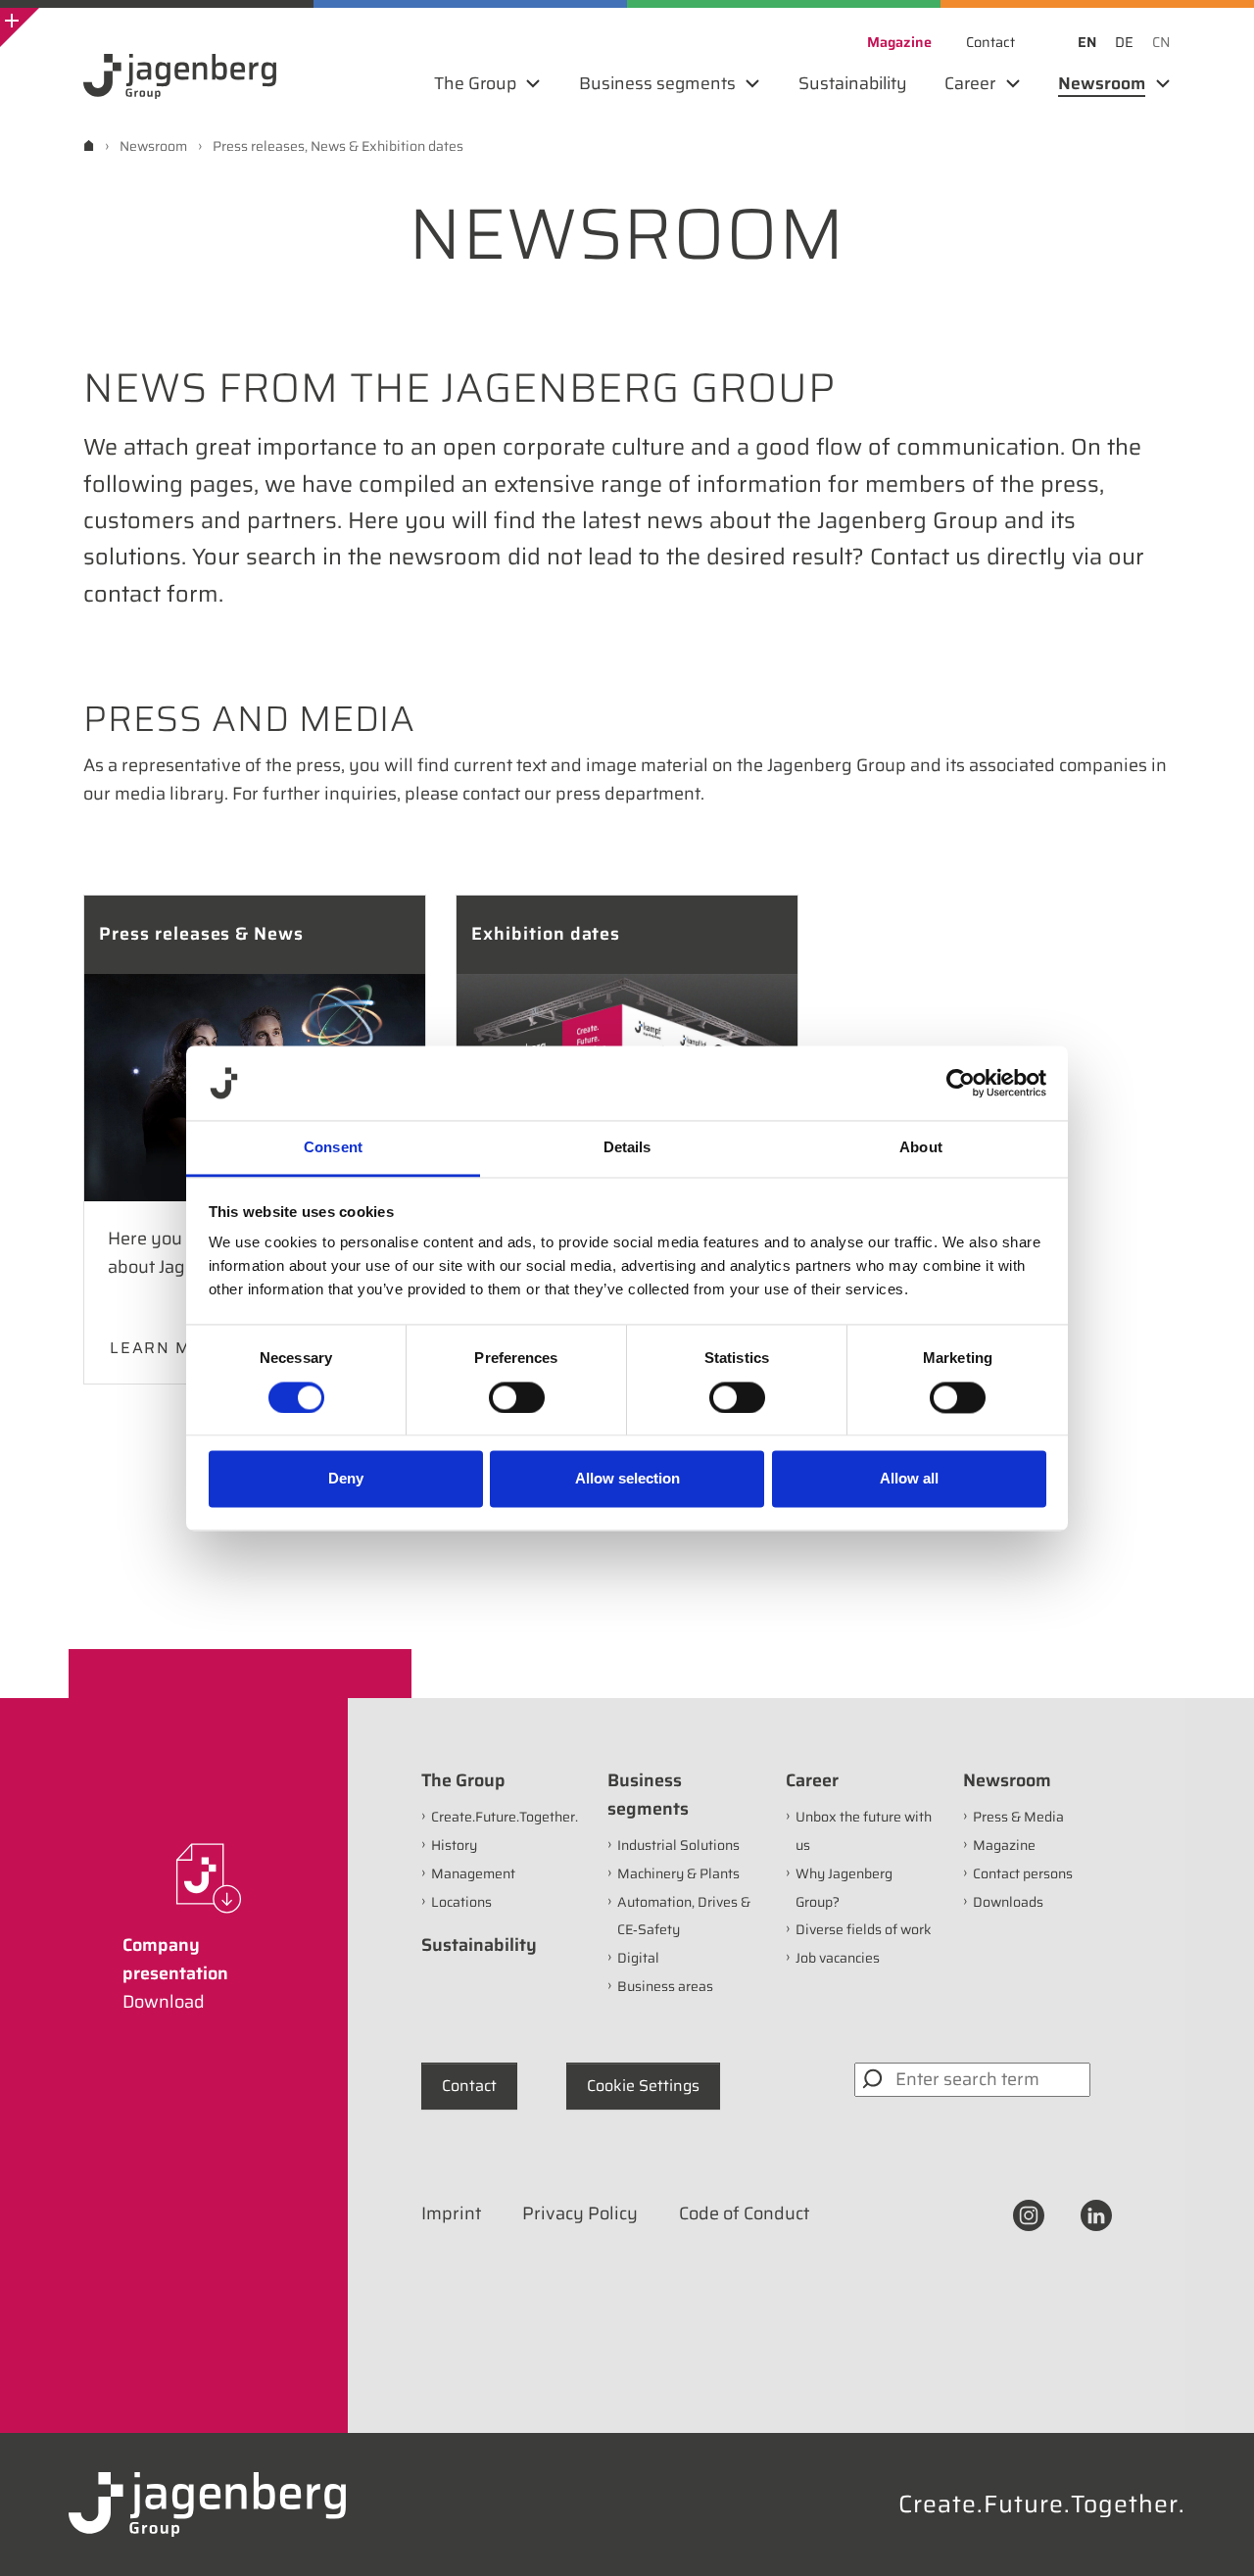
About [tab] (921, 1148)
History (454, 1845)
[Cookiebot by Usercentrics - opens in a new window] (961, 1083)
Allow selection (627, 1479)
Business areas (665, 1986)
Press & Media (1018, 1817)
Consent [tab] (333, 1148)
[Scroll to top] (1213, 2535)
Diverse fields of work (864, 1929)
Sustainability (479, 1945)
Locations (461, 1902)
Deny (346, 1479)
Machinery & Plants (678, 1873)
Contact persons (1023, 1873)
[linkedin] (1096, 2213)
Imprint (451, 2213)
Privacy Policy (580, 2213)
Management (473, 1873)
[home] (89, 146)
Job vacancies (838, 1958)
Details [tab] (627, 1148)
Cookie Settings (643, 2086)
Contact (469, 2086)
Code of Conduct (744, 2213)
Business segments (648, 1795)
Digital (638, 1958)
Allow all (909, 1479)
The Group (463, 1780)
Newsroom (1007, 1780)
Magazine (1004, 1845)
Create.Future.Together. (505, 1817)
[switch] (517, 1397)
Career (812, 1780)
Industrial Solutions (678, 1845)
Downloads (1008, 1902)
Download (164, 2002)
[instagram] (1029, 2213)
